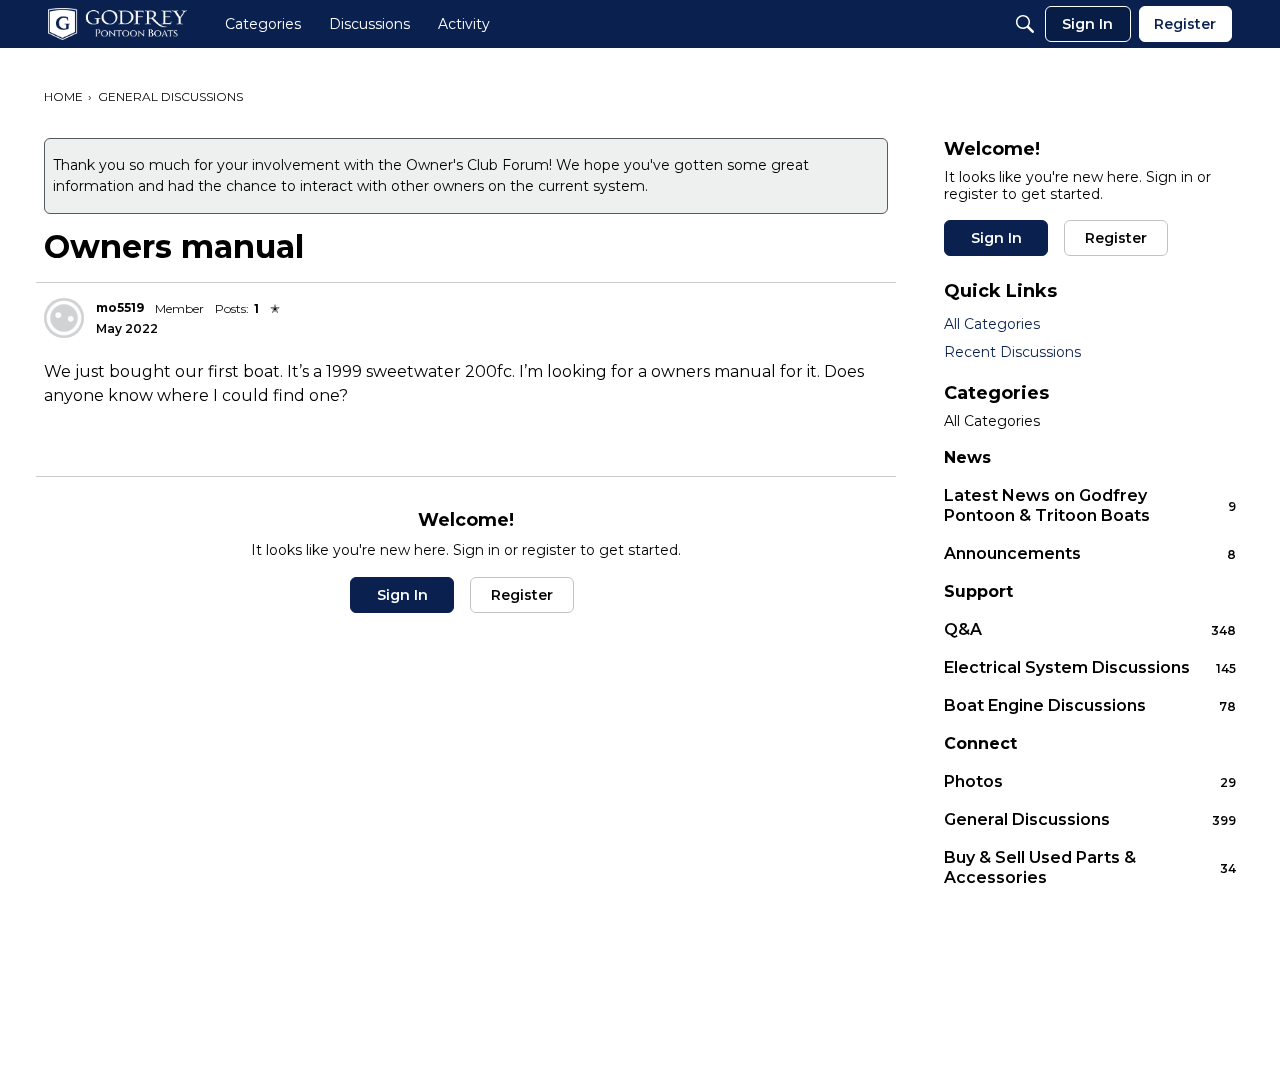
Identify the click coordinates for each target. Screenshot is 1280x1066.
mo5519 (120, 307)
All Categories (992, 324)
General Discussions (1090, 819)
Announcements (1090, 553)
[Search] (1025, 24)
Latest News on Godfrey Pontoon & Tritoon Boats (1090, 505)
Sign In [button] (402, 595)
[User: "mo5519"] (64, 318)
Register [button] (522, 595)
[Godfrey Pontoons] (117, 24)
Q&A (1090, 629)
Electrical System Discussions (1090, 667)
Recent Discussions (1012, 352)
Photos (1090, 781)
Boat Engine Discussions (1090, 705)
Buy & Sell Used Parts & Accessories (1090, 867)
